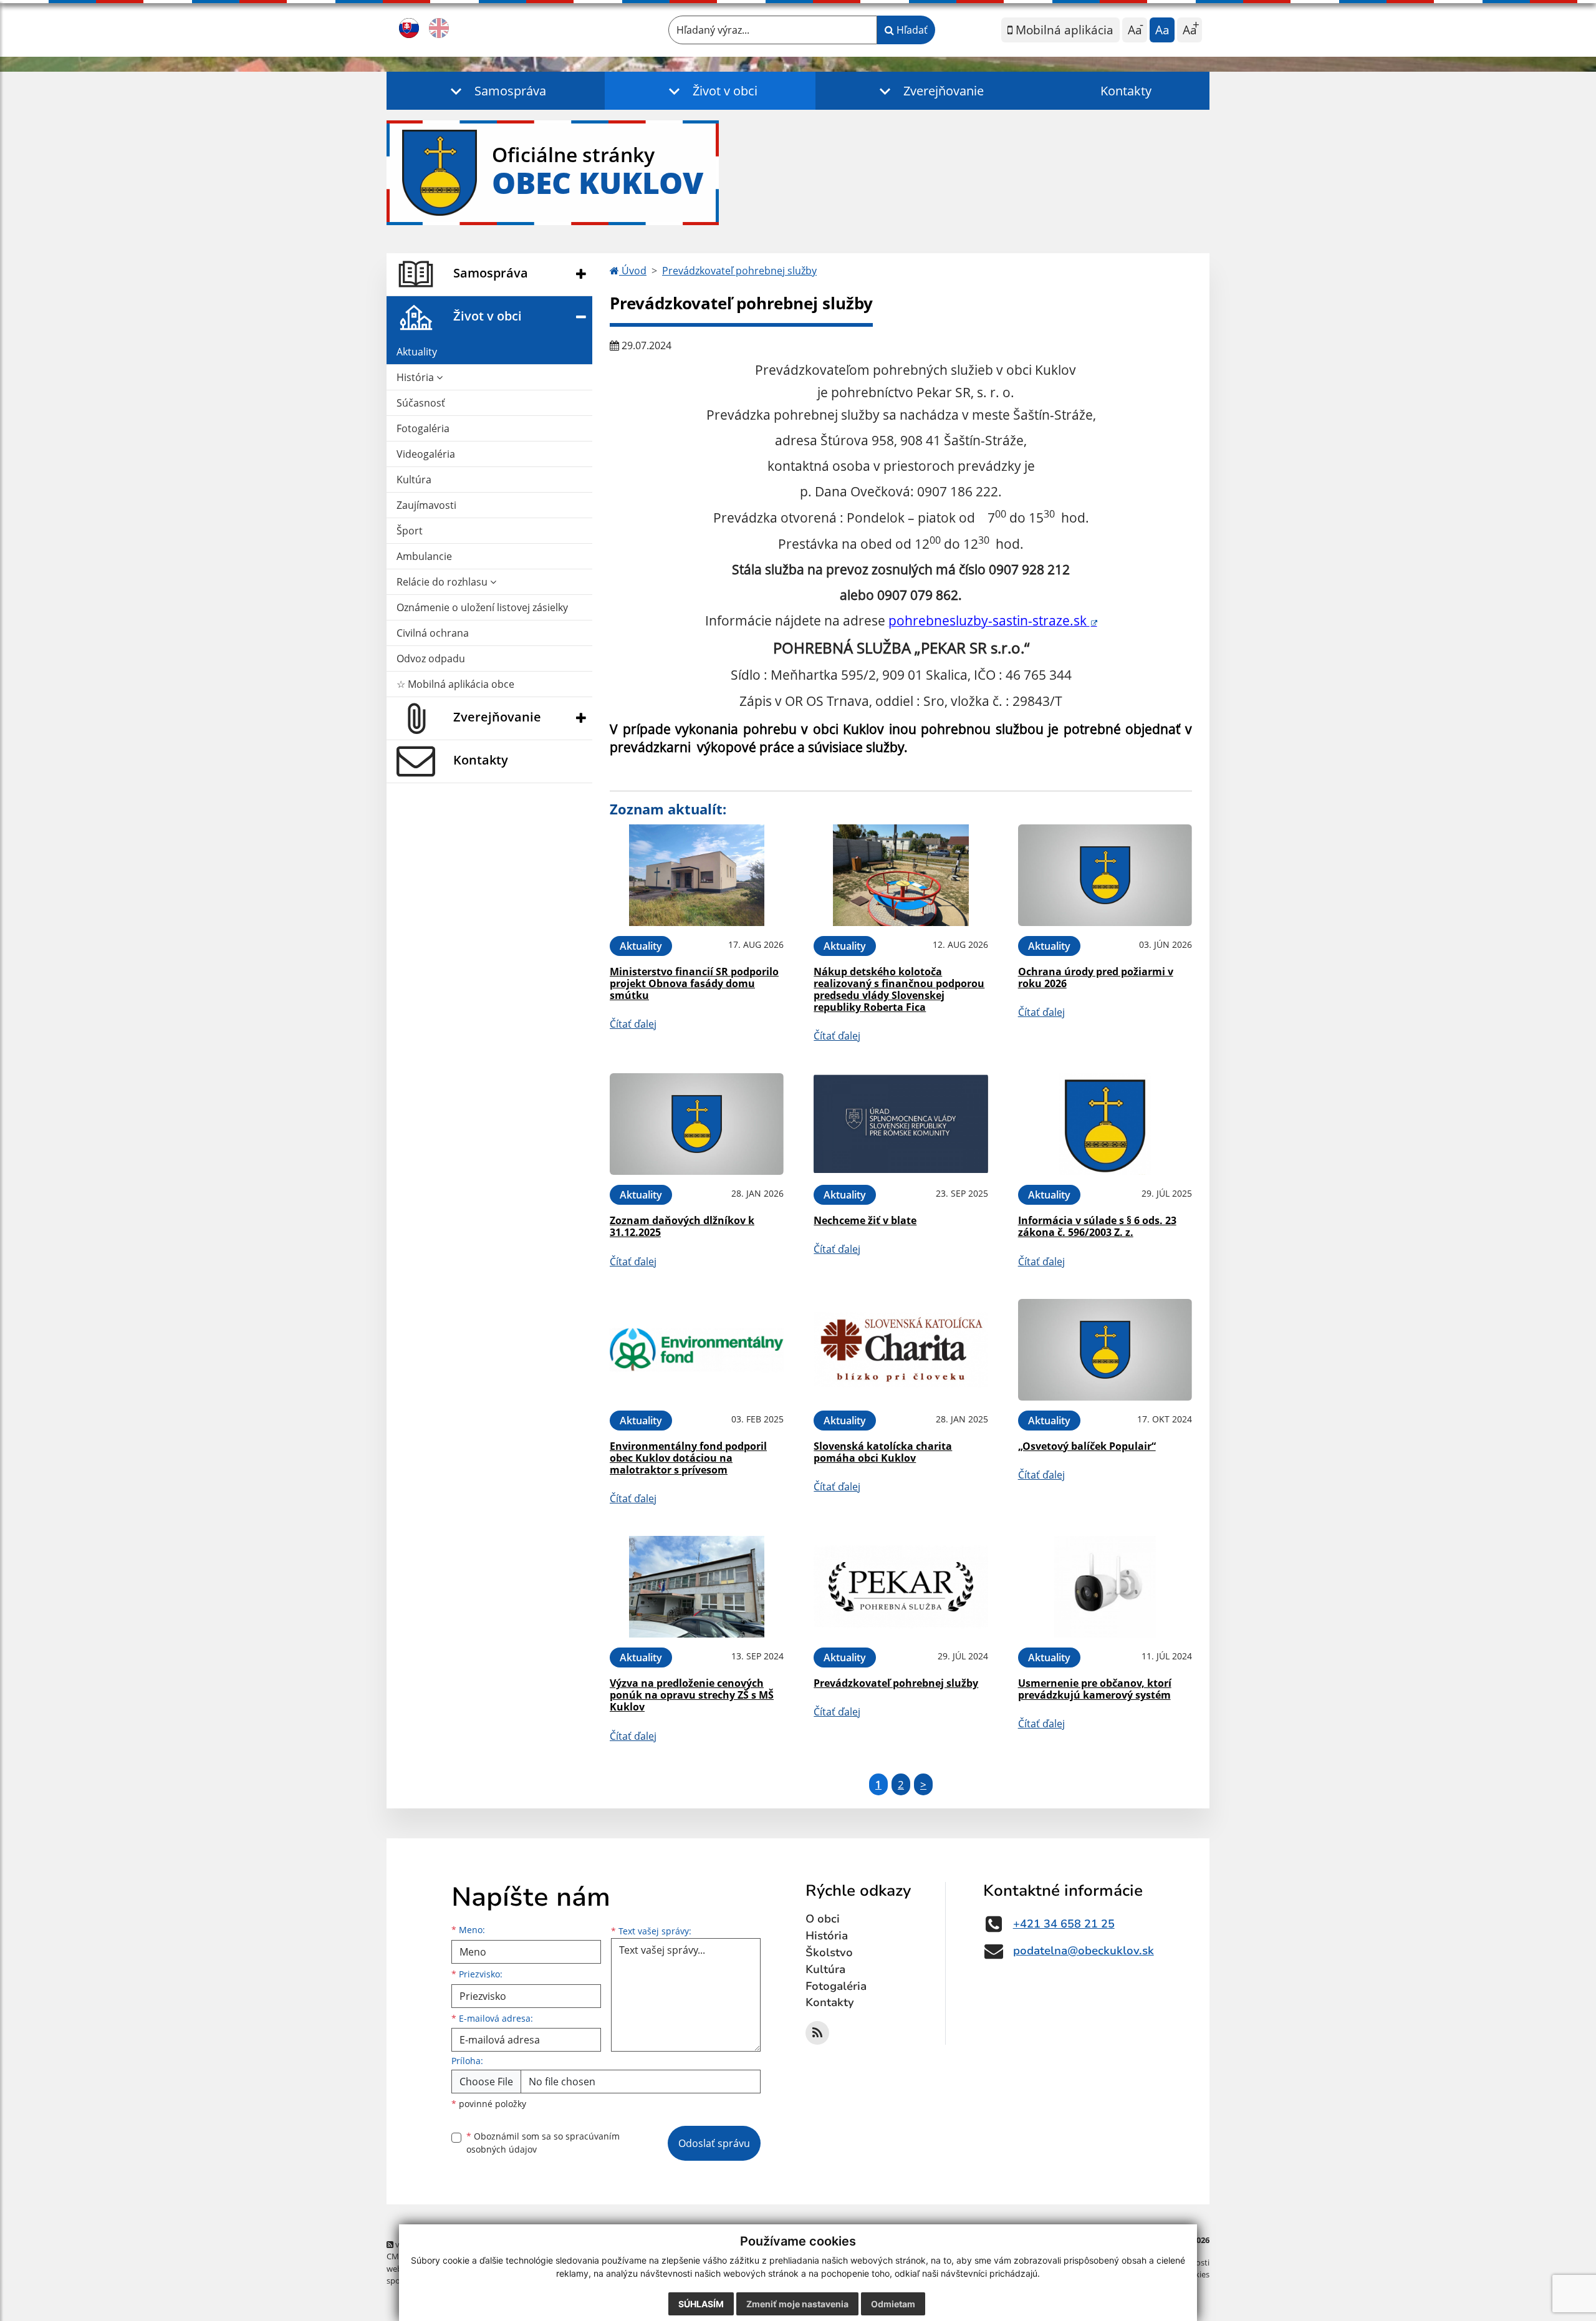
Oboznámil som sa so (543, 2143)
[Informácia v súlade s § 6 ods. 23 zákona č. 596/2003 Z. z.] (1105, 1124)
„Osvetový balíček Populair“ (1087, 1446)
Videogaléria (426, 454)
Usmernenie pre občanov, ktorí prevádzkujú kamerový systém (1095, 1689)
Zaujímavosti (426, 505)
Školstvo (829, 1952)
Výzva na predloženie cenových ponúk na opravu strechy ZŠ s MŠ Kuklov (692, 1695)
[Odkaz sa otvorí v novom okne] (817, 2033)
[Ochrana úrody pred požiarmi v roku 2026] (1105, 875)
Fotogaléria (423, 428)
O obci (823, 1919)
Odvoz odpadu (431, 659)
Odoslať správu (714, 2143)
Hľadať (911, 30)
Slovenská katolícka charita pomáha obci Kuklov (883, 1452)
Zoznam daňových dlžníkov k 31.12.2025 (682, 1226)
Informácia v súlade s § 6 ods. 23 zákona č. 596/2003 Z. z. (1097, 1226)
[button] (496, 91)
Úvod (633, 271)
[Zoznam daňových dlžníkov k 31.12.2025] (697, 1124)
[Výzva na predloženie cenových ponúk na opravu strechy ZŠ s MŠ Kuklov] (697, 1587)
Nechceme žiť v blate (865, 1220)
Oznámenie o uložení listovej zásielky (482, 607)
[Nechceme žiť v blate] (901, 1124)
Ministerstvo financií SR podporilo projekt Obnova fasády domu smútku (694, 983)
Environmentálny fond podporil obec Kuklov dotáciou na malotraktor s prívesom (688, 1458)
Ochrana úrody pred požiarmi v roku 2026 (1096, 977)
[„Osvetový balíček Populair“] (1105, 1350)
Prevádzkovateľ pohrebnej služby (739, 271)
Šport (410, 531)
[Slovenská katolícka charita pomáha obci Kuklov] (901, 1350)
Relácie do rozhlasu (443, 582)
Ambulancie (424, 556)
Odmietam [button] (893, 2304)
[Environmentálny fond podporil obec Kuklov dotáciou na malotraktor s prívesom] (697, 1350)
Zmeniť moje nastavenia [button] (797, 2304)
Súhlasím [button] (701, 2304)
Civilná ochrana (433, 633)
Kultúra (414, 480)
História (416, 377)
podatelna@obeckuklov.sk (1084, 1951)
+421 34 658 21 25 (1064, 1924)
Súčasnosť (421, 403)
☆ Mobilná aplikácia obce (455, 684)
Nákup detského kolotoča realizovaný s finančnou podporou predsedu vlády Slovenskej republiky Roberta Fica (899, 990)
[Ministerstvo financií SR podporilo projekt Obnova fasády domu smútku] (697, 875)
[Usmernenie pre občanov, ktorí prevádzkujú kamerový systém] (1105, 1587)
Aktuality (417, 352)
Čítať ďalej (633, 1024)
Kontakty (1126, 91)
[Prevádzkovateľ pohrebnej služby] (901, 1587)
